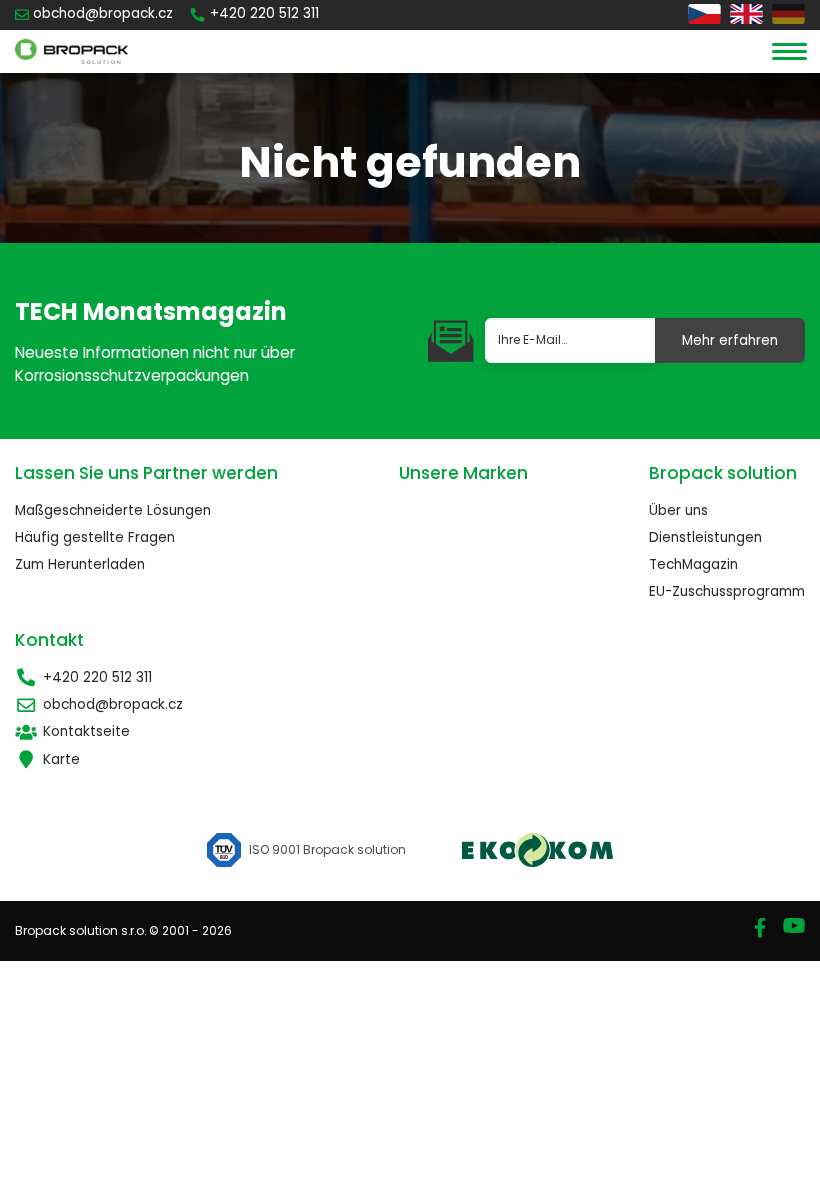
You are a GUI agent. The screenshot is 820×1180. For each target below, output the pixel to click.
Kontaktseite (86, 731)
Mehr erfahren (730, 340)
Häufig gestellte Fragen (95, 537)
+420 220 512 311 (97, 677)
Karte (61, 759)
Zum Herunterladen (80, 564)
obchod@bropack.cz (113, 704)
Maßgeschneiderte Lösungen (113, 510)
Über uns (678, 510)
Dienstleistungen (705, 537)
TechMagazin (693, 564)
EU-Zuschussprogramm (727, 591)
